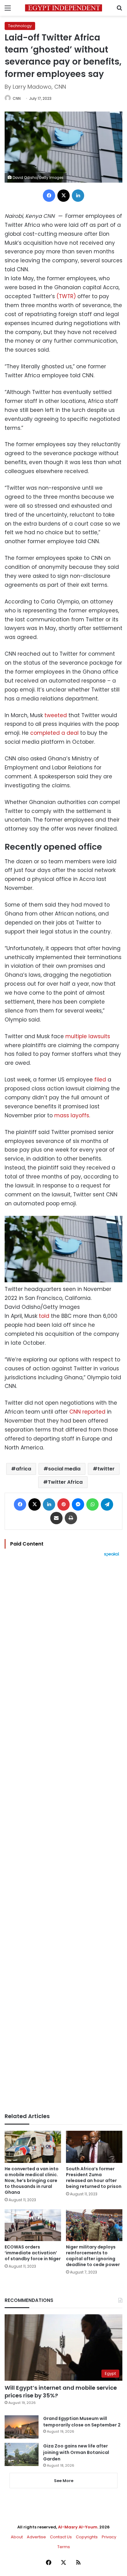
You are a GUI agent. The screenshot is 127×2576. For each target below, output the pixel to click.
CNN (17, 98)
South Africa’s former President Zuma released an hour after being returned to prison (94, 2178)
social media (64, 1469)
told (44, 1316)
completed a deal (54, 733)
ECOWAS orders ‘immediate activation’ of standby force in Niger (33, 2253)
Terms (64, 2547)
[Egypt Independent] (63, 8)
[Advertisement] (63, 1835)
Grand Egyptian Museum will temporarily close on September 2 (82, 2422)
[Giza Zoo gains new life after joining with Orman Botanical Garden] (22, 2454)
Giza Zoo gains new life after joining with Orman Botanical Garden (76, 2452)
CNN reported (87, 1412)
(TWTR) (66, 296)
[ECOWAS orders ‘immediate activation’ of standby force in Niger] (33, 2225)
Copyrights (87, 2537)
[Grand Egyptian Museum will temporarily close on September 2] (22, 2427)
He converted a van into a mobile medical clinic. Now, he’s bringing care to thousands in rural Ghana (32, 2181)
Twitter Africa (65, 1482)
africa (23, 1469)
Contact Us (61, 2537)
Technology (20, 26)
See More (64, 2481)
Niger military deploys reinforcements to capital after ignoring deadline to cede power (93, 2256)
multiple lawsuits (88, 1036)
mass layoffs (72, 1115)
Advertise (36, 2537)
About (17, 2537)
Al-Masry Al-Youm (78, 2527)
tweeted (56, 715)
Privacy (109, 2537)
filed (100, 1080)
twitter (106, 1469)
